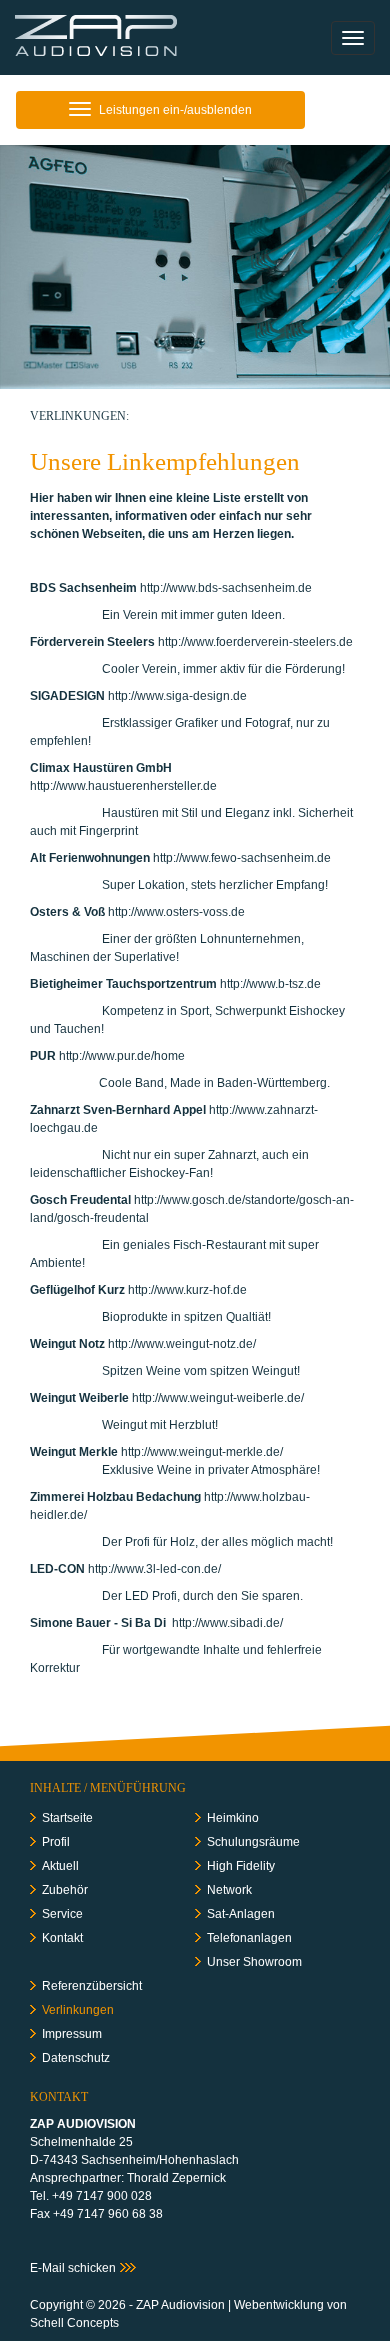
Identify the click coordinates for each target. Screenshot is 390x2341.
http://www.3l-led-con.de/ (156, 1569)
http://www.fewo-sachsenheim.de (242, 858)
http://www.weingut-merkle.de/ (202, 1452)
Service (62, 1914)
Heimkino (233, 1818)
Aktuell (60, 1866)
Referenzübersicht (92, 1986)
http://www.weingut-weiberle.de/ (221, 1398)
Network (229, 1890)
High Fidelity (241, 1866)
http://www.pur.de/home (122, 1056)
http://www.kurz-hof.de (187, 1290)
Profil (56, 1842)
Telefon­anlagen (249, 1938)
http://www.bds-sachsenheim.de (226, 588)
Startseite (67, 1818)
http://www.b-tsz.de (270, 984)
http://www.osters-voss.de (176, 912)
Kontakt (62, 1938)
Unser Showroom (254, 1962)
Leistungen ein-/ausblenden (160, 115)
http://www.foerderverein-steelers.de (255, 642)
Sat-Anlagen (241, 1914)
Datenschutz (76, 2058)
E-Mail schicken (73, 2268)
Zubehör (65, 1890)
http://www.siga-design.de (177, 696)
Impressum (72, 2034)
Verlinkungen (78, 2010)
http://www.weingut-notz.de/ (182, 1344)
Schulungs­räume (253, 1842)
